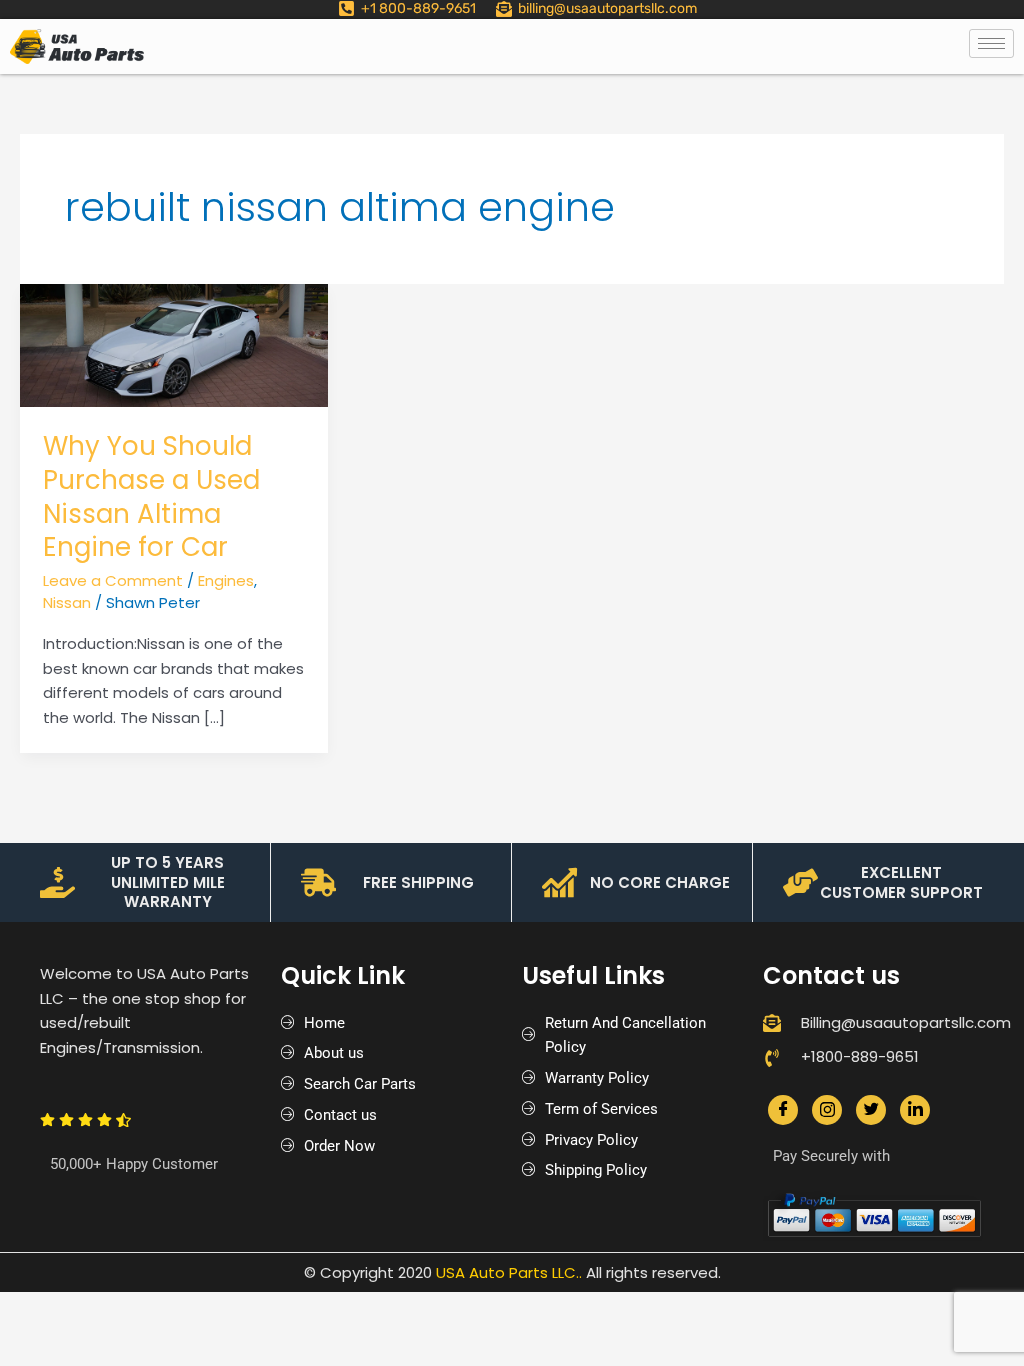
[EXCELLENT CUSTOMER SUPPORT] (800, 882)
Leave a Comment (113, 580)
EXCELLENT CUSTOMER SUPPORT (901, 882)
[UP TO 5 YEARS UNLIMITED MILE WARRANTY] (57, 882)
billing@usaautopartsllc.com (607, 8)
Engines (226, 580)
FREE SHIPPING (418, 882)
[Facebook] (783, 1110)
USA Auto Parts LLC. (507, 1272)
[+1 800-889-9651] (346, 8)
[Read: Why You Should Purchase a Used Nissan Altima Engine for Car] (174, 344)
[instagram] (827, 1110)
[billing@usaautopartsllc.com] (504, 9)
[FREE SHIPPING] (318, 882)
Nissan (67, 602)
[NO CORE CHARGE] (559, 882)
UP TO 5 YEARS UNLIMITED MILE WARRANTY (168, 882)
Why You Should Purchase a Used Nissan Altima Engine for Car (151, 496)
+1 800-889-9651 (418, 8)
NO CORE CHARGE (660, 882)
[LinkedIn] (915, 1110)
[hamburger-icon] (991, 43)
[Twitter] (871, 1110)
